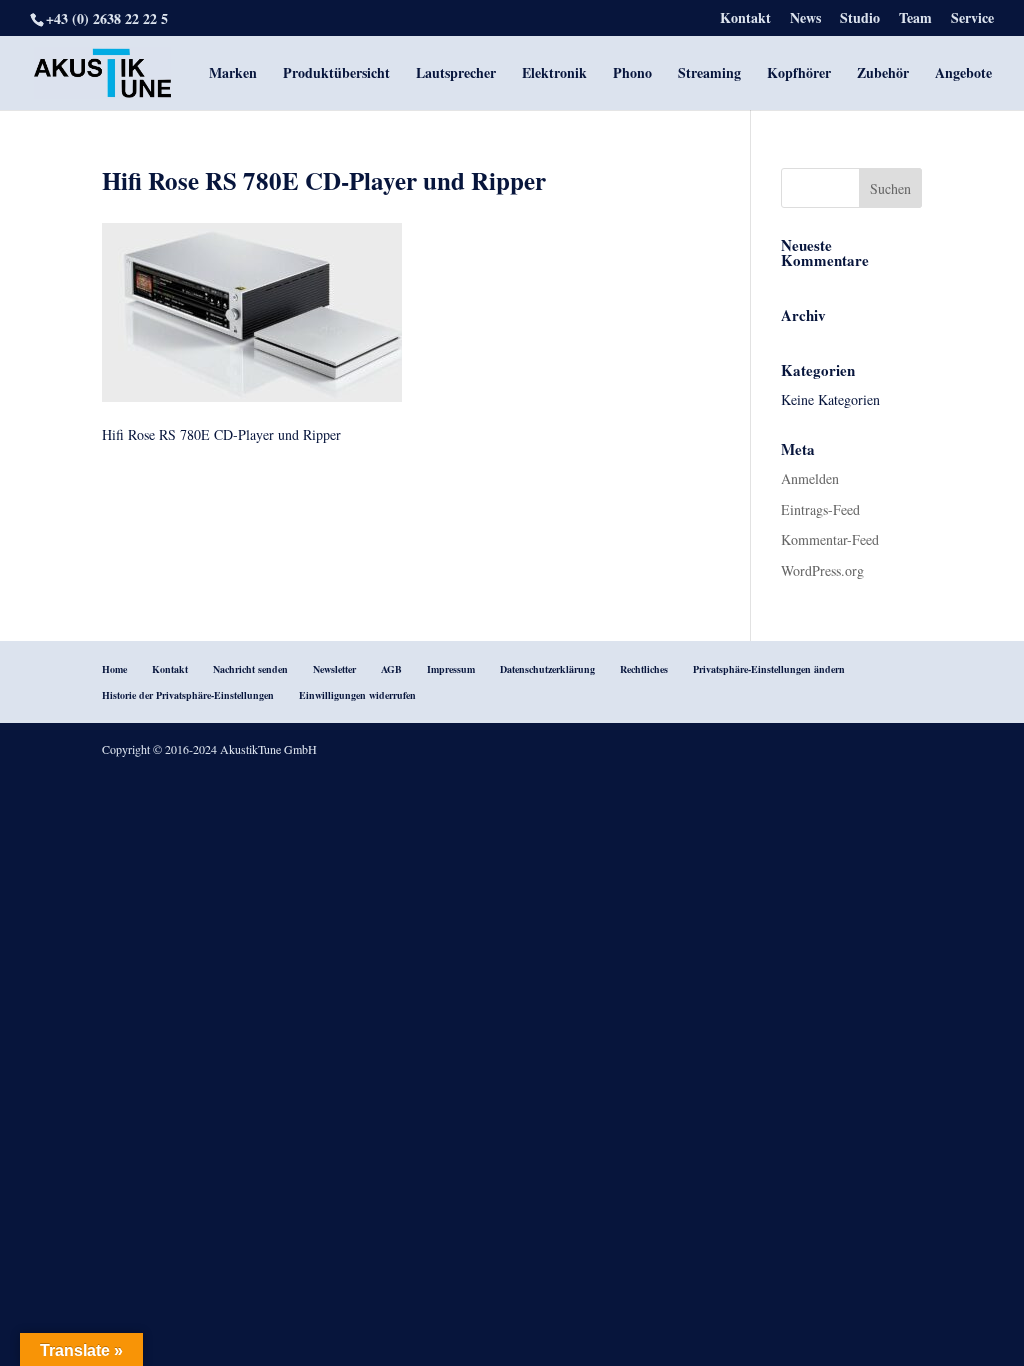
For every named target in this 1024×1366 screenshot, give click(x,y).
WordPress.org (822, 570)
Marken (233, 74)
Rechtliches (644, 669)
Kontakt (745, 19)
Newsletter (334, 669)
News (805, 19)
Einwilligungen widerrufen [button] (357, 695)
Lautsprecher (456, 74)
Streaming (709, 74)
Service (972, 19)
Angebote (963, 74)
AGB (391, 669)
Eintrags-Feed (820, 509)
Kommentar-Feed (830, 539)
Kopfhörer (799, 74)
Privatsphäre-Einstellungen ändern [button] (769, 669)
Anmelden (810, 478)
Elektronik (554, 74)
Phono (632, 74)
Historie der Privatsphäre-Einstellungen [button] (188, 695)
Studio (860, 19)
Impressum (451, 669)
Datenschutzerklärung (547, 669)
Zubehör (883, 74)
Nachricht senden (250, 669)
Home (114, 669)
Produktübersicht (336, 74)
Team (915, 19)
